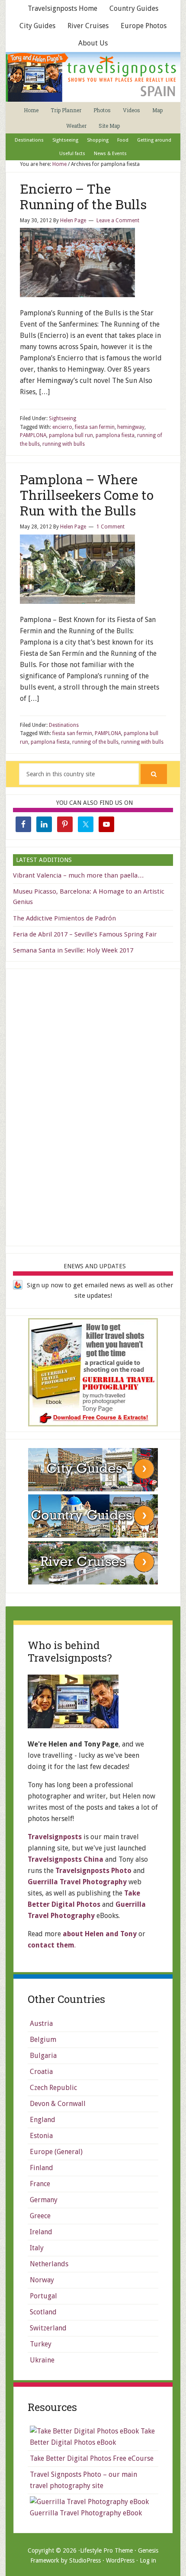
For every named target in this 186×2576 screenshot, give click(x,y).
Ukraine (42, 2360)
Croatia (41, 2072)
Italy (37, 2248)
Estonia (41, 2136)
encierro (62, 427)
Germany (44, 2200)
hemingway (131, 427)
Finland (42, 2168)
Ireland (41, 2232)
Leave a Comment (118, 220)
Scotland (43, 2312)
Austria (41, 2024)
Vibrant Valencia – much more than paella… (79, 875)
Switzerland (48, 2328)
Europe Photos (144, 26)
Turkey (41, 2344)
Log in (148, 2560)
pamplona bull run (71, 435)
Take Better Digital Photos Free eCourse (92, 2458)
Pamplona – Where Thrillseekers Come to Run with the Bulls (87, 495)
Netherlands (49, 2264)
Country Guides (134, 8)
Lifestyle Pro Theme (106, 2550)
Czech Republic (53, 2088)
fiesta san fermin (95, 427)
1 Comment (111, 527)
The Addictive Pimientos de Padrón (64, 918)
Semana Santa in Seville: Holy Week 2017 (73, 950)
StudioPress (85, 2560)
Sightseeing (63, 418)
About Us (93, 43)
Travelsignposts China (66, 1859)
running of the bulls (95, 742)
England (43, 2120)
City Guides (37, 26)
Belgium (43, 2040)
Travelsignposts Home (63, 8)
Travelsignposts (55, 1837)
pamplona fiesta (115, 435)
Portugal (43, 2296)
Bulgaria (43, 2056)
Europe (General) (56, 2152)
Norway (42, 2280)
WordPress (120, 2560)
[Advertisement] (93, 1106)
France (40, 2184)
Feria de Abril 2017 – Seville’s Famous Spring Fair (85, 934)
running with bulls (64, 444)
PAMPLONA (33, 435)
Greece (40, 2216)
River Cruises (88, 26)
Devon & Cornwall (58, 2104)
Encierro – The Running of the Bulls (83, 196)
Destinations (64, 725)
